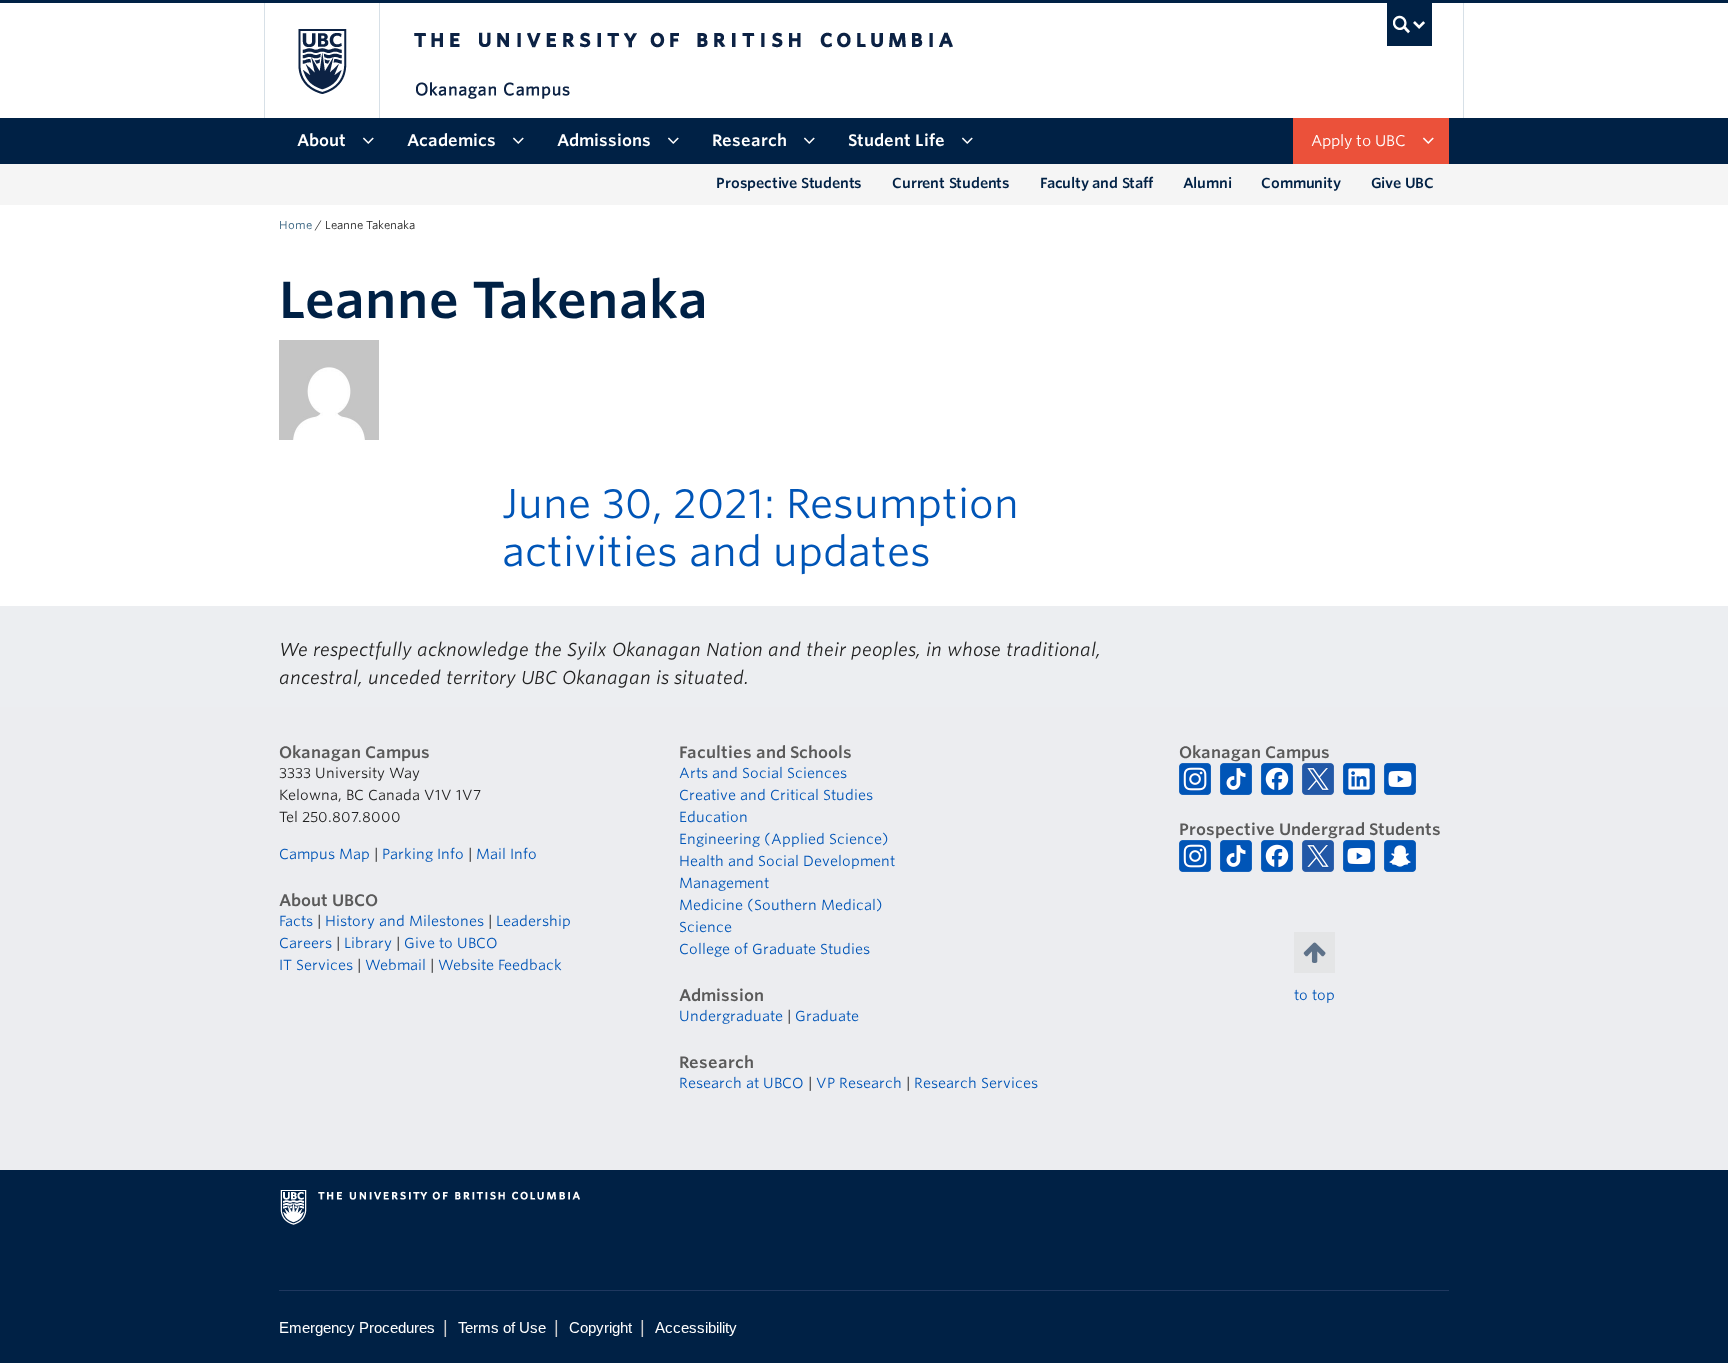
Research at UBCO (741, 1083)
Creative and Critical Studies (776, 795)
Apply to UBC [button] (1358, 141)
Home (295, 225)
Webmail (395, 965)
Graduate (827, 1016)
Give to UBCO (451, 943)
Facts (296, 921)
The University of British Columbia (321, 60)
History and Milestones (404, 921)
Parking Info (423, 854)
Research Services (976, 1083)
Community (1300, 183)
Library (368, 943)
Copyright (600, 1327)
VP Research (859, 1083)
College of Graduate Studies (774, 949)
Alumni (1207, 183)
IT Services (316, 965)
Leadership (533, 921)
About (321, 140)
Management (724, 883)
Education (713, 817)
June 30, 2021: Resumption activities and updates (760, 528)
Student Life (896, 140)
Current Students (951, 183)
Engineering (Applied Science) (784, 839)
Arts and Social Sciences (763, 773)
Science (705, 927)
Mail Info (506, 854)
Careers (305, 943)
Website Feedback (500, 965)
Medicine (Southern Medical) (781, 905)
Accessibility (696, 1327)
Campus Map (324, 854)
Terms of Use (502, 1327)
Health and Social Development (787, 861)
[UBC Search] (1409, 24)
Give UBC (1402, 183)
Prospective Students (789, 183)
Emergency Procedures (357, 1327)
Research (749, 140)
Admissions (604, 140)
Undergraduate (731, 1016)
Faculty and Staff (1096, 183)
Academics (451, 140)
